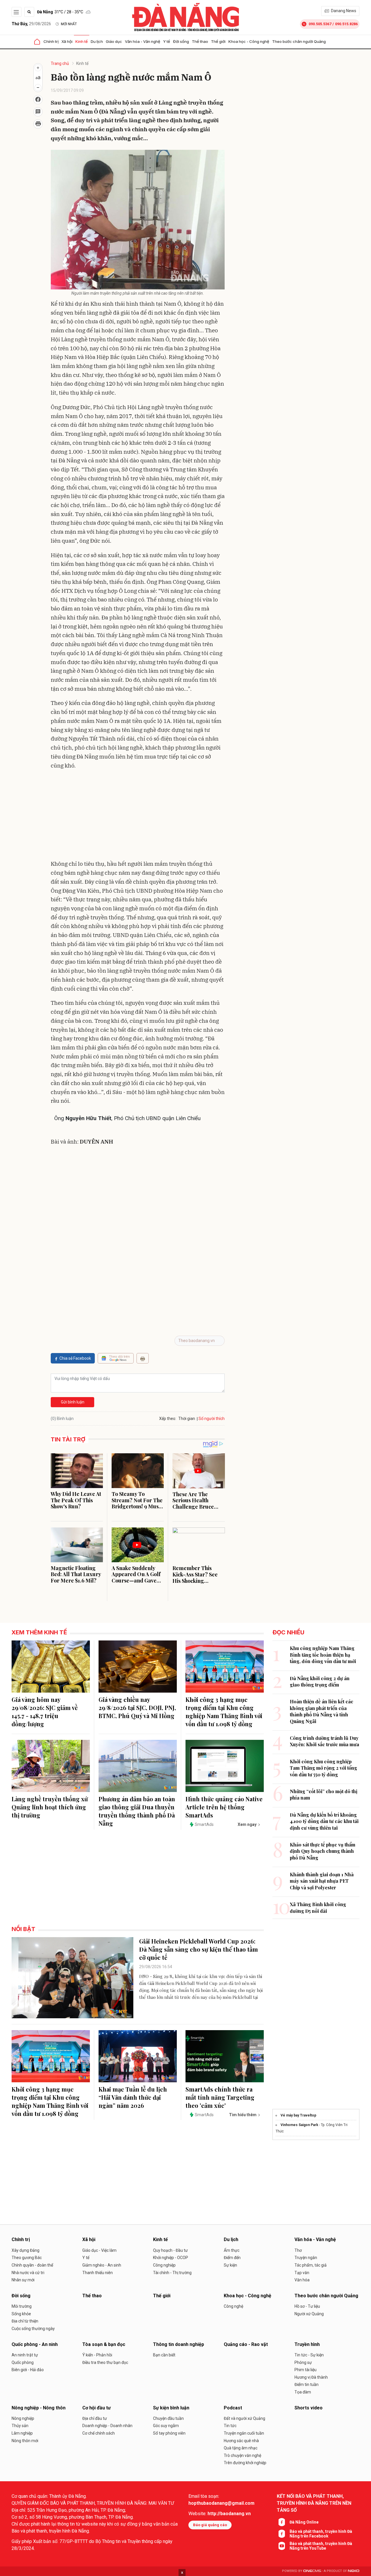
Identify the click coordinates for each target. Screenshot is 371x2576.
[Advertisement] (138, 816)
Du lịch (97, 41)
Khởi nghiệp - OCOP (171, 2258)
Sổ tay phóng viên (169, 2433)
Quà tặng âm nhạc (241, 2448)
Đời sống (181, 41)
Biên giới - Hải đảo (28, 2370)
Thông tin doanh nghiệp (179, 2344)
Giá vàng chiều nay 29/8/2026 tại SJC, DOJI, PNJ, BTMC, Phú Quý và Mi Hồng (137, 1708)
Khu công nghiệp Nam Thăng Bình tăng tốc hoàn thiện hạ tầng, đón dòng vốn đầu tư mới (323, 1655)
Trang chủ (60, 63)
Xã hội (67, 41)
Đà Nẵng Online (304, 2522)
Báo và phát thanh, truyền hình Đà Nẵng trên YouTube (321, 2546)
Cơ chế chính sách (99, 2433)
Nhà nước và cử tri (28, 2273)
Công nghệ (233, 2306)
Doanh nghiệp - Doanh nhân (107, 2426)
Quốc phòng (23, 2362)
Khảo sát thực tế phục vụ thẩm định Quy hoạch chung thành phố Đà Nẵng (323, 1851)
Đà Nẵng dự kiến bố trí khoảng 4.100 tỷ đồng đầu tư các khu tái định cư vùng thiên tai (324, 1821)
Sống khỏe (21, 2314)
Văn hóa (302, 2280)
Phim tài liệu (305, 2370)
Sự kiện (230, 2265)
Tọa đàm (303, 2392)
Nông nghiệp (23, 2418)
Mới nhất (69, 24)
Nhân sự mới (23, 2280)
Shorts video (309, 2408)
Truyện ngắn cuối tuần (244, 2433)
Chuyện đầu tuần (168, 2418)
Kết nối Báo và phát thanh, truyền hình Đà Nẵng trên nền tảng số (314, 2503)
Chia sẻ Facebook (75, 1358)
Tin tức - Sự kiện (309, 2355)
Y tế (167, 41)
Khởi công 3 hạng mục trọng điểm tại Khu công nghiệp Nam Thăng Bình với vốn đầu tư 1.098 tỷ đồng (224, 1712)
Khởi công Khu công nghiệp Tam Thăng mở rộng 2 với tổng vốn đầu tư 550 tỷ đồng (323, 1768)
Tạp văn (302, 2273)
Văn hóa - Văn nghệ (143, 41)
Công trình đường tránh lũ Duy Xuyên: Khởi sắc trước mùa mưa (324, 1741)
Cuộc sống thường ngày (33, 2329)
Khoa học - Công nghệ (249, 41)
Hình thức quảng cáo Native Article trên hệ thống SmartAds (224, 1807)
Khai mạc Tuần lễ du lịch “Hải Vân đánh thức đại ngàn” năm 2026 (133, 2097)
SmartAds (204, 1824)
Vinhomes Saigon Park (299, 2125)
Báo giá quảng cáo (210, 2525)
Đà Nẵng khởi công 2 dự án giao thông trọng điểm (320, 1681)
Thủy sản (20, 2426)
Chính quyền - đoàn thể (32, 2265)
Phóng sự (303, 2362)
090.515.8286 (346, 24)
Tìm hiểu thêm (243, 2115)
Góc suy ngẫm (166, 2426)
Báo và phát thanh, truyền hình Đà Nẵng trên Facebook (321, 2534)
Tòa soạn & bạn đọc (104, 2344)
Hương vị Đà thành (311, 2377)
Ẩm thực (232, 2250)
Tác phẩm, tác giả (311, 2265)
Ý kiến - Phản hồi (97, 2355)
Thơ (298, 2250)
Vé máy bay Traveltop (298, 2115)
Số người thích (212, 1419)
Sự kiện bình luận (171, 2408)
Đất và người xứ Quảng (244, 2418)
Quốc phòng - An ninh (35, 2344)
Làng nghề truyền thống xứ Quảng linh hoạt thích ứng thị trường (50, 1807)
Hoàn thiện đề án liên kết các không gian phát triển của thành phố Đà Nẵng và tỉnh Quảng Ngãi (322, 1711)
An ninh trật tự (25, 2355)
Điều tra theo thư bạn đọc (105, 2362)
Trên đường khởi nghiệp (245, 2463)
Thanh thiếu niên (98, 2273)
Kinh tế (82, 41)
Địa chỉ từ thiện (25, 2321)
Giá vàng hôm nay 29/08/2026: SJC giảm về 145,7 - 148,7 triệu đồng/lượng (45, 1712)
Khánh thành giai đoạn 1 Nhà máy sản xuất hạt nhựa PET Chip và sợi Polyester (322, 1881)
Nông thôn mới (25, 2441)
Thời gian (187, 1419)
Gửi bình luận (73, 1402)
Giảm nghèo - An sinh (102, 2265)
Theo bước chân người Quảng (299, 41)
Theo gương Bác (27, 2258)
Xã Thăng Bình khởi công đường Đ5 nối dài (318, 1907)
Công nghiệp (164, 2265)
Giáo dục (114, 41)
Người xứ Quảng (309, 2314)
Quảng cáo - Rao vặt (246, 2344)
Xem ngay (247, 1824)
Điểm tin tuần (307, 2384)
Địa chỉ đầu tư (95, 2418)
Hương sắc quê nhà (241, 2441)
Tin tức (230, 2426)
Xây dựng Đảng (26, 2250)
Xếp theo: (168, 1419)
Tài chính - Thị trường (172, 2273)
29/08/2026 (31, 24)
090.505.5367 (320, 24)
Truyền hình (307, 2344)
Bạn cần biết (164, 2355)
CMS (312, 2571)
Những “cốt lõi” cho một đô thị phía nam (324, 1794)
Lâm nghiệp (22, 2433)
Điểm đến (232, 2258)
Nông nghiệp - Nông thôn (39, 2408)
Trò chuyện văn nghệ (242, 2455)
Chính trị (51, 41)
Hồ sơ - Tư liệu (307, 2306)
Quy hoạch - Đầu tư (170, 2250)
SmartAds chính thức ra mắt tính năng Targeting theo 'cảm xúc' (220, 2097)
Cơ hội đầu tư (97, 2408)
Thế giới (218, 41)
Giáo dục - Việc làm (99, 2250)
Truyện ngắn (306, 2258)
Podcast (233, 2408)
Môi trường (22, 2306)
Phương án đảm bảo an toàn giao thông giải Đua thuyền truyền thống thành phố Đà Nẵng (137, 1811)
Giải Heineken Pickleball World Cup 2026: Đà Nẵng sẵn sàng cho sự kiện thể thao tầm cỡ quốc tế (199, 1949)
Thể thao (200, 41)
